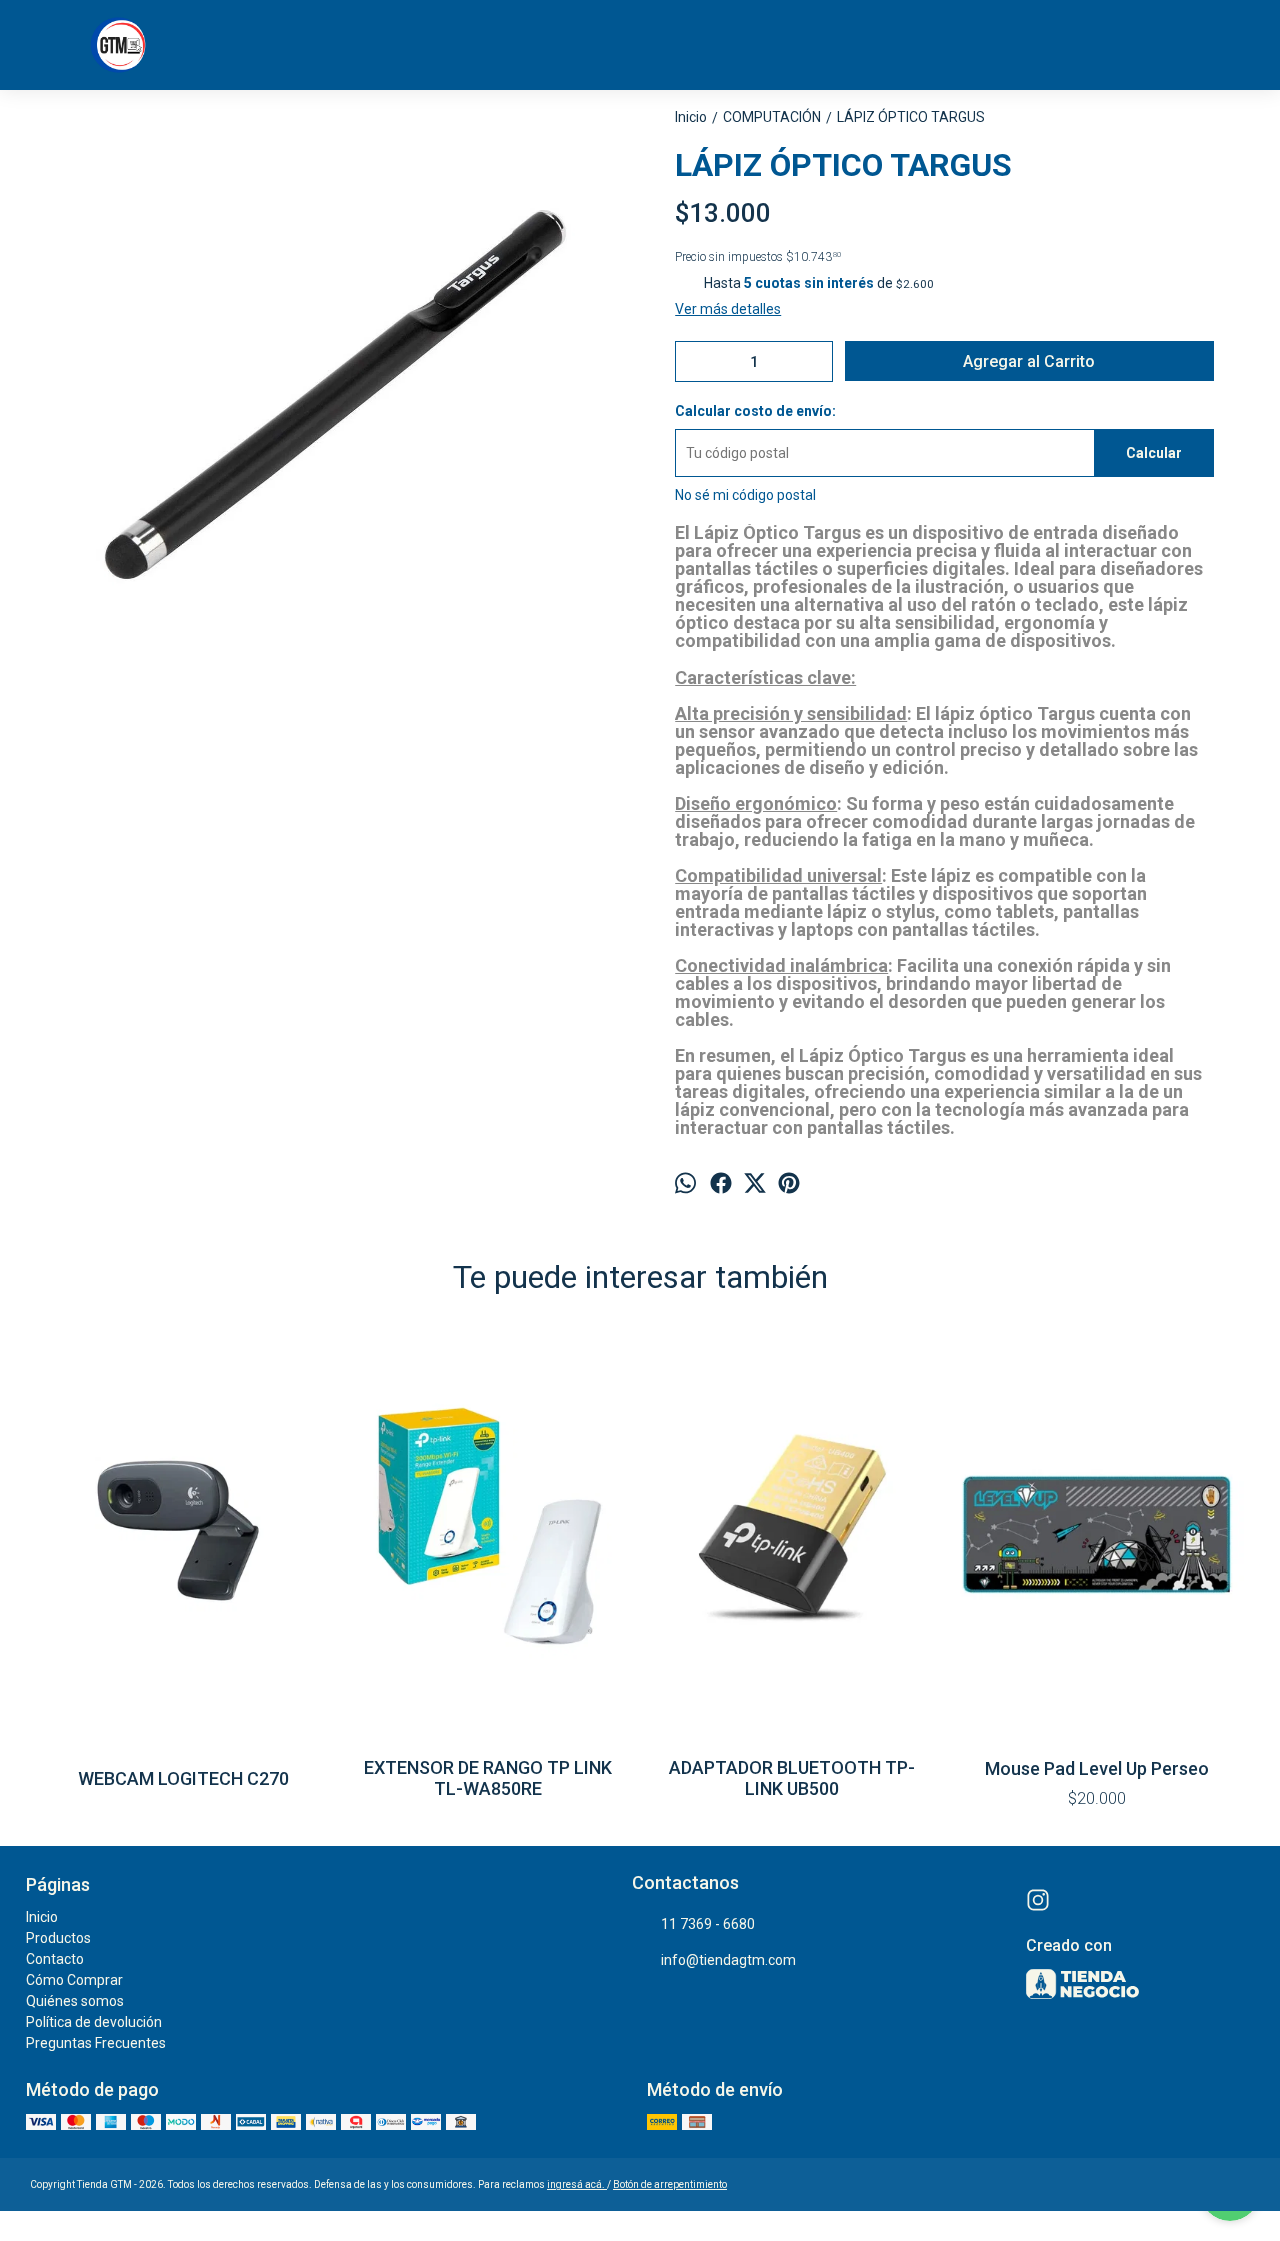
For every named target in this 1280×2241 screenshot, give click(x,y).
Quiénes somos (75, 2001)
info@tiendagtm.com (728, 1960)
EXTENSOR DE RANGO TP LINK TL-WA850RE (488, 1778)
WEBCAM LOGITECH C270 (183, 1778)
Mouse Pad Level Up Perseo (1097, 1768)
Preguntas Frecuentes (96, 2043)
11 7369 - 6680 (708, 1924)
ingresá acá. (577, 2184)
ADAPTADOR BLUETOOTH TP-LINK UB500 (792, 1778)
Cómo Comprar (74, 1980)
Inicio (42, 1917)
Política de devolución (94, 2022)
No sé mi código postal (745, 495)
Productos (58, 1938)
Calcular (1154, 453)
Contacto (55, 1959)
